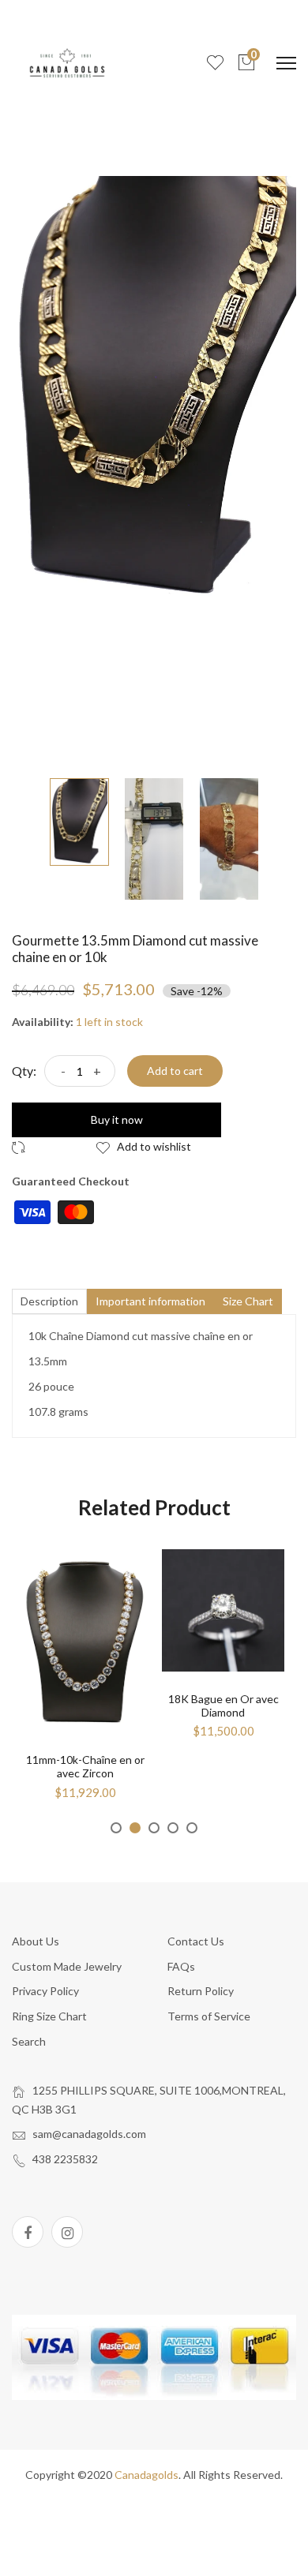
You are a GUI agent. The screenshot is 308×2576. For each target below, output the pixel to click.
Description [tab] (49, 1301)
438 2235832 (65, 2159)
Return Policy (201, 1991)
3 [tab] (154, 1828)
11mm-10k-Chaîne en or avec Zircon (85, 1766)
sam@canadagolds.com (89, 2134)
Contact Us (196, 1941)
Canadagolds (146, 2475)
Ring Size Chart (49, 2016)
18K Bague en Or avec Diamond (223, 1705)
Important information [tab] (150, 1301)
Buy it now (117, 1120)
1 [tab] (116, 1828)
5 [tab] (192, 1828)
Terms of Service (209, 2016)
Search (29, 2041)
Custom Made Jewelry (67, 1966)
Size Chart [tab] (248, 1301)
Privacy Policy (45, 1991)
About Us (36, 1941)
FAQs (181, 1966)
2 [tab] (135, 1828)
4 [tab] (173, 1828)
